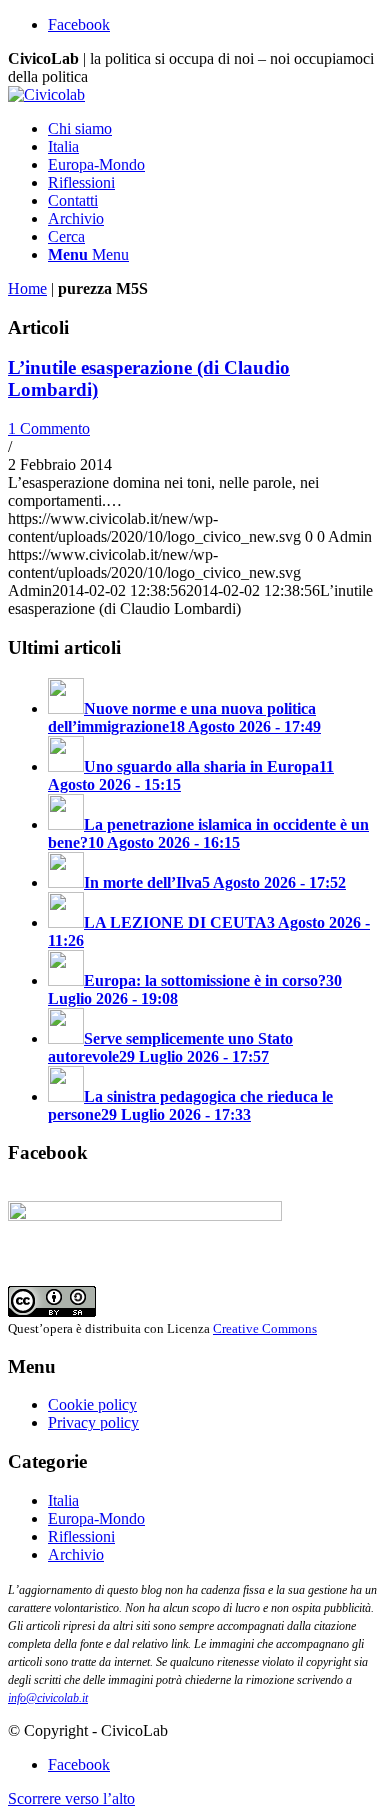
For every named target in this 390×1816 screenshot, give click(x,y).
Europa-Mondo (96, 1518)
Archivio (76, 1554)
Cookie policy (92, 1404)
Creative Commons (265, 1328)
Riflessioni (81, 1536)
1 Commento (49, 428)
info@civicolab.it (48, 1698)
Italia (63, 1500)
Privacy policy (93, 1422)
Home (27, 288)
